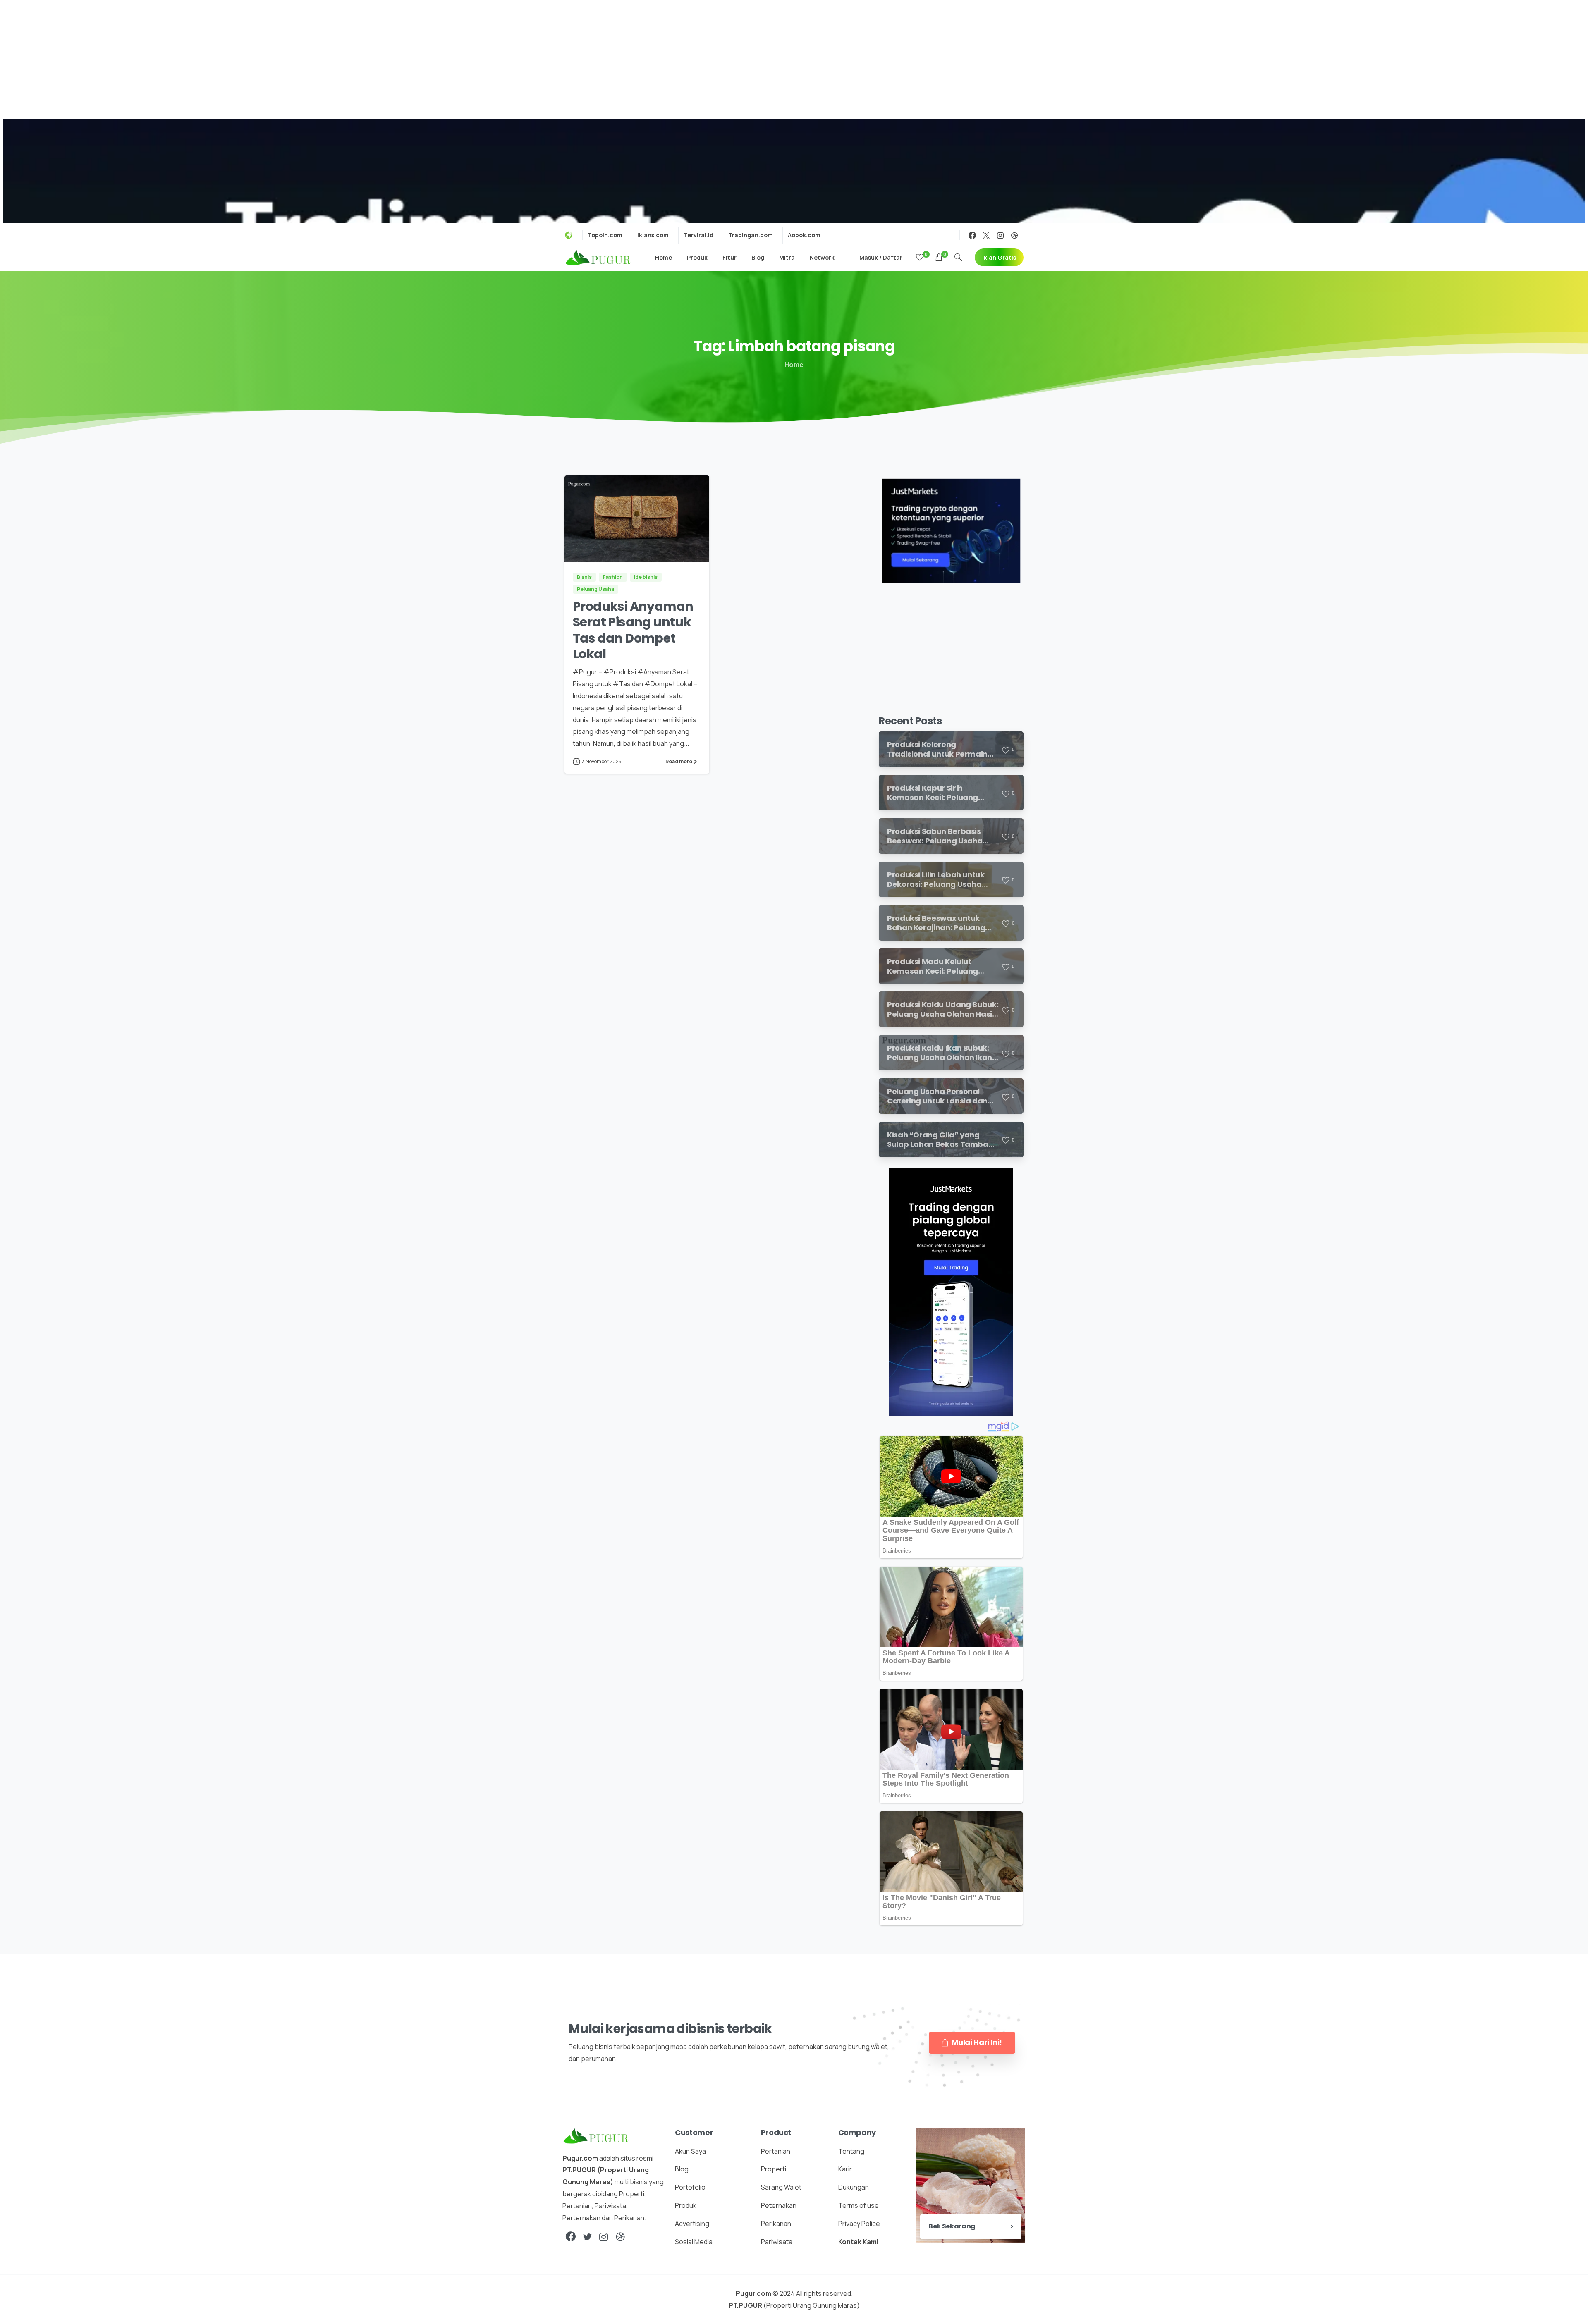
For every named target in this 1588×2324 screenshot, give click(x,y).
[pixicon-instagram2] (604, 2237)
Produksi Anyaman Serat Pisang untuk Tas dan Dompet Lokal (633, 630)
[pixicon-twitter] (587, 2237)
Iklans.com (653, 235)
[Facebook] (972, 235)
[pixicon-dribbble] (620, 2237)
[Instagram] (1000, 235)
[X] (986, 235)
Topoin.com (605, 235)
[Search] (958, 258)
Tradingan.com (751, 235)
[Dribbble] (1014, 235)
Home (794, 365)
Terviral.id (698, 235)
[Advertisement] (794, 58)
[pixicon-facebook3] (571, 2237)
